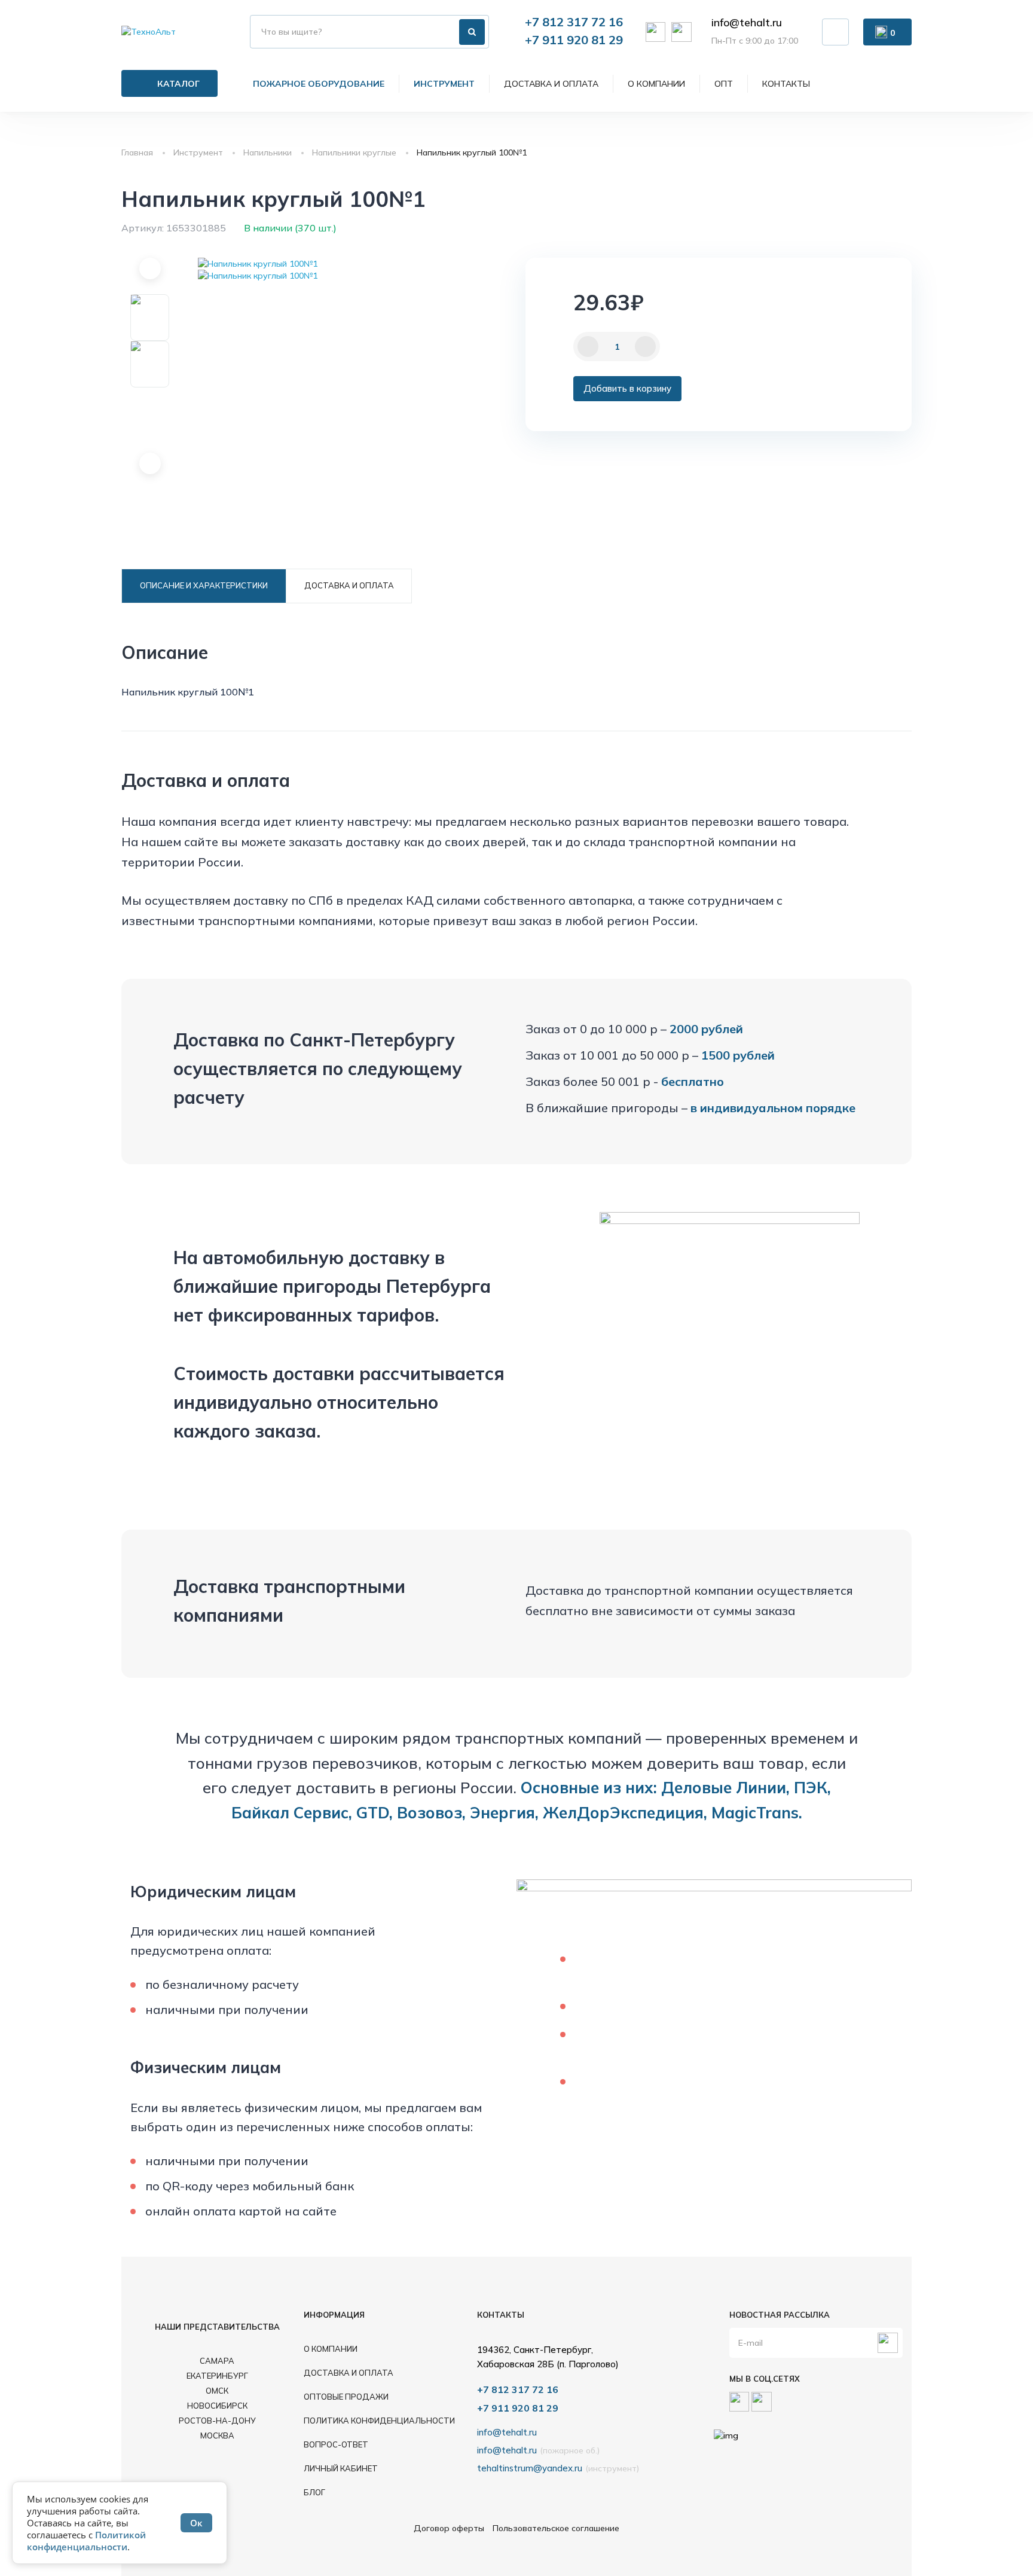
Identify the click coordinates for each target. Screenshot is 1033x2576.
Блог (314, 2492)
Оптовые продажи (346, 2397)
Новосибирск (217, 2406)
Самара (217, 2361)
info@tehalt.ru (747, 23)
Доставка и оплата (551, 84)
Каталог (178, 84)
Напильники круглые (354, 152)
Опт (724, 84)
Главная (137, 152)
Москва (217, 2435)
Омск (217, 2391)
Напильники (268, 152)
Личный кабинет (341, 2468)
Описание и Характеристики (204, 585)
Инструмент (444, 84)
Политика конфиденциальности (379, 2421)
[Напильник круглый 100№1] (258, 264)
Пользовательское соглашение (556, 2528)
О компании (656, 84)
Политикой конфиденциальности (86, 2541)
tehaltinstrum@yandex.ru (530, 2468)
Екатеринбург (217, 2376)
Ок (196, 2523)
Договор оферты (449, 2528)
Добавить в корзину (627, 388)
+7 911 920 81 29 (574, 40)
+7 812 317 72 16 (574, 22)
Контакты (786, 84)
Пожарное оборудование (319, 84)
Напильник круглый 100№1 (472, 152)
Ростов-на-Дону (217, 2421)
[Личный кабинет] (835, 32)
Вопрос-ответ (336, 2444)
